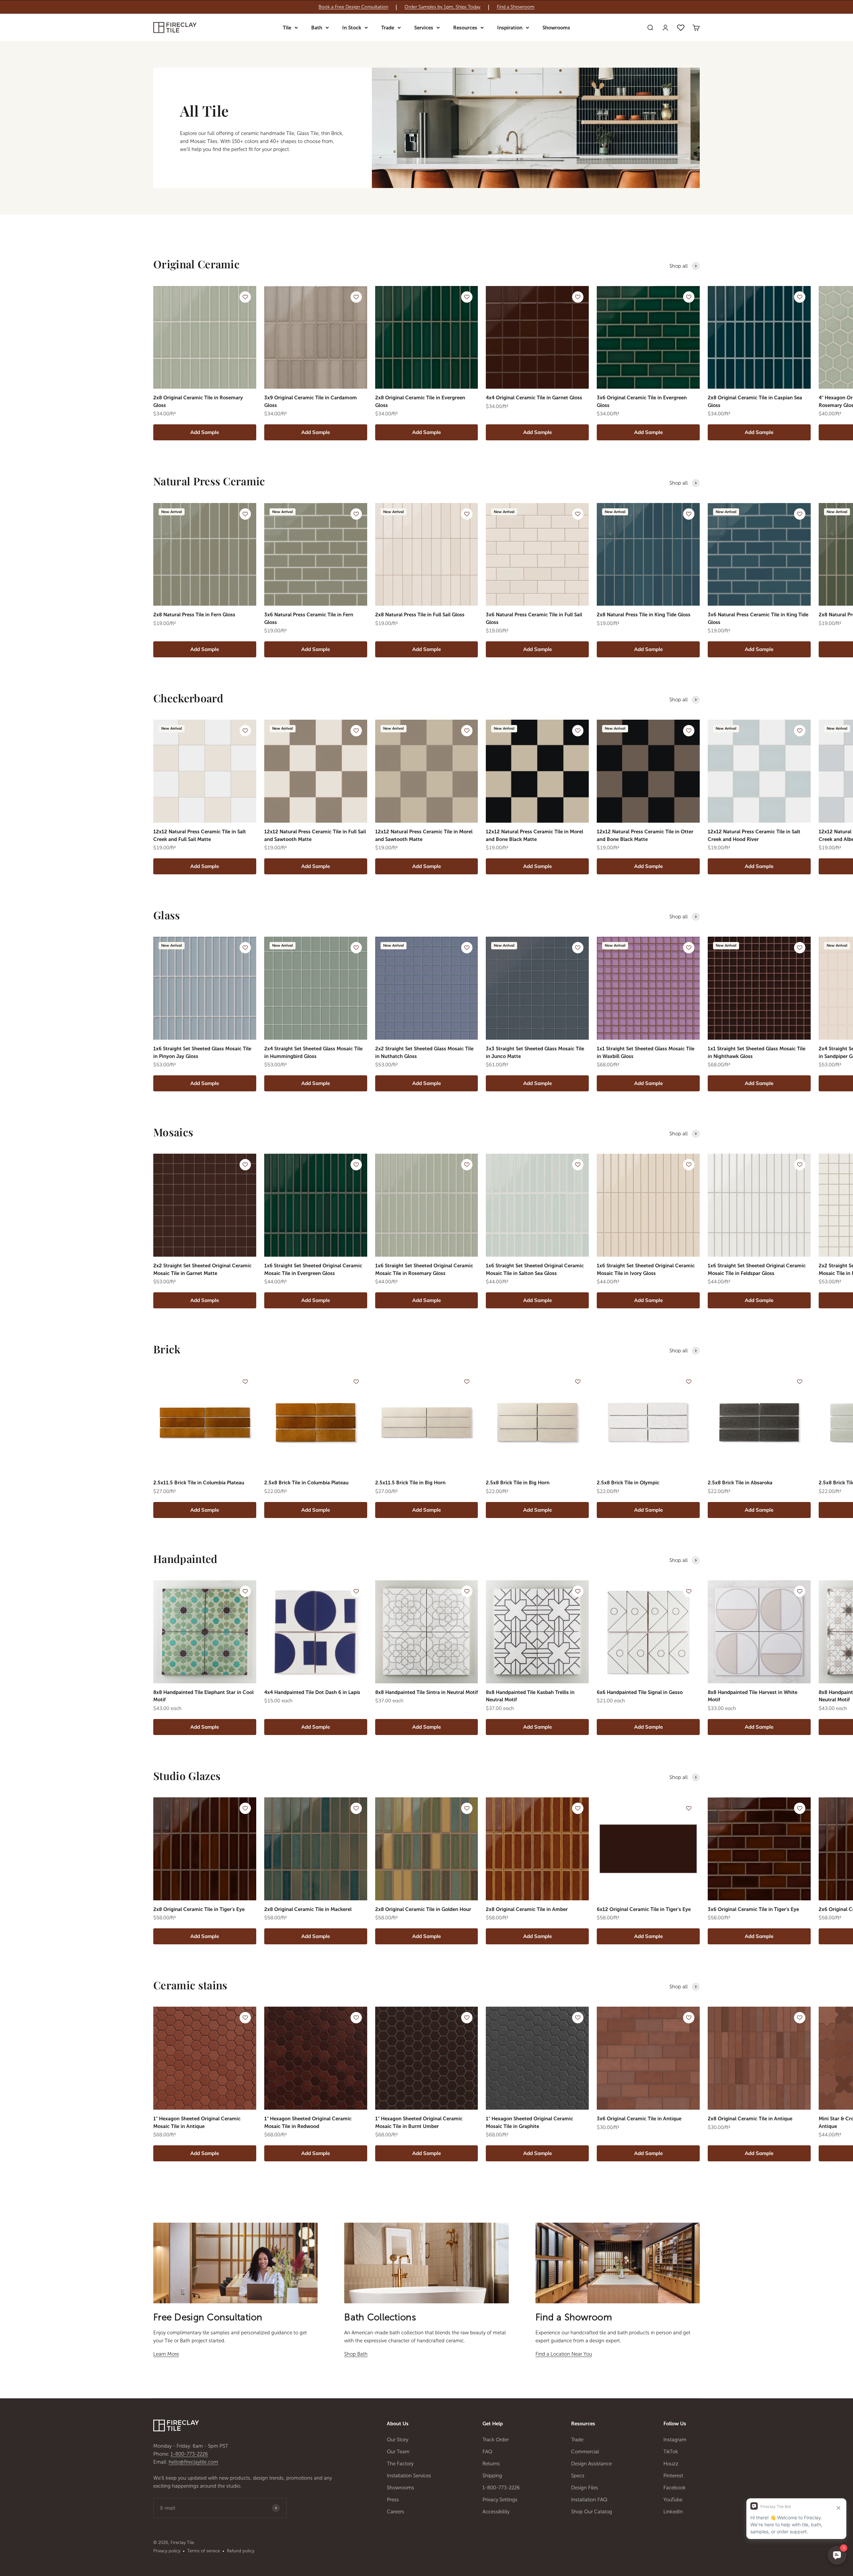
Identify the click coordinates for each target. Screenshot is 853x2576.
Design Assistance (591, 2464)
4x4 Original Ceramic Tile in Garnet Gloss (534, 398)
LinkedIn (673, 2512)
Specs (578, 2476)
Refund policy (241, 2551)
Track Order (496, 2440)
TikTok (671, 2452)
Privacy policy (167, 2551)
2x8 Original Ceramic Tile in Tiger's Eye (199, 1909)
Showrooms (556, 28)
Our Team (398, 2452)
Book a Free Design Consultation (353, 7)
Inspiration (510, 28)
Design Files (585, 2488)
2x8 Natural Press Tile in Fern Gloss (194, 615)
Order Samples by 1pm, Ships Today (442, 7)
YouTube (673, 2500)
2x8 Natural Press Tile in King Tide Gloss (644, 615)
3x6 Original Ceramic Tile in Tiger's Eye (753, 1909)
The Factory (400, 2464)
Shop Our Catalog (592, 2512)
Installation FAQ (589, 2500)
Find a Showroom (516, 7)
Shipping (492, 2476)
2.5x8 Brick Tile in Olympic (628, 1483)
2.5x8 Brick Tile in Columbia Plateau (306, 1483)
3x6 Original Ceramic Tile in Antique (639, 2119)
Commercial (585, 2452)
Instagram (675, 2440)
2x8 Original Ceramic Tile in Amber (527, 1909)
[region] (426, 7)
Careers (396, 2512)
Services (424, 28)
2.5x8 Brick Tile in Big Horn (518, 1483)
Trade (388, 28)
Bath (317, 28)
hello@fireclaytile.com (193, 2462)
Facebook (675, 2488)
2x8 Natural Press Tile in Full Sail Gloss (420, 615)
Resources (465, 28)
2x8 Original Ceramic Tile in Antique (750, 2119)
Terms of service (204, 2551)
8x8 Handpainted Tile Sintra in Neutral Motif (426, 1692)
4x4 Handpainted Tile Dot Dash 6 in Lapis (312, 1692)
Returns (491, 2464)
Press (393, 2500)
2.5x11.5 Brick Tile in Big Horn (410, 1483)
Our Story (398, 2440)
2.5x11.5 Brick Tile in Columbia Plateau (199, 1483)
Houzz (671, 2464)
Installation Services (409, 2476)
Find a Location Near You (564, 2354)
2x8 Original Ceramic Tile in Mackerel (308, 1909)
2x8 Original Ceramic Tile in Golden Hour (423, 1909)
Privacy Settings (500, 2500)
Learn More (166, 2354)
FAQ (487, 2452)
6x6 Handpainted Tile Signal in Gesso (640, 1692)
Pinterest (673, 2476)
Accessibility (496, 2512)
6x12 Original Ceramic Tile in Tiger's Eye (644, 1909)
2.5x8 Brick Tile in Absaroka (740, 1483)
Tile (287, 28)
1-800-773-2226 (189, 2454)
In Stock (352, 28)
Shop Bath (356, 2354)
